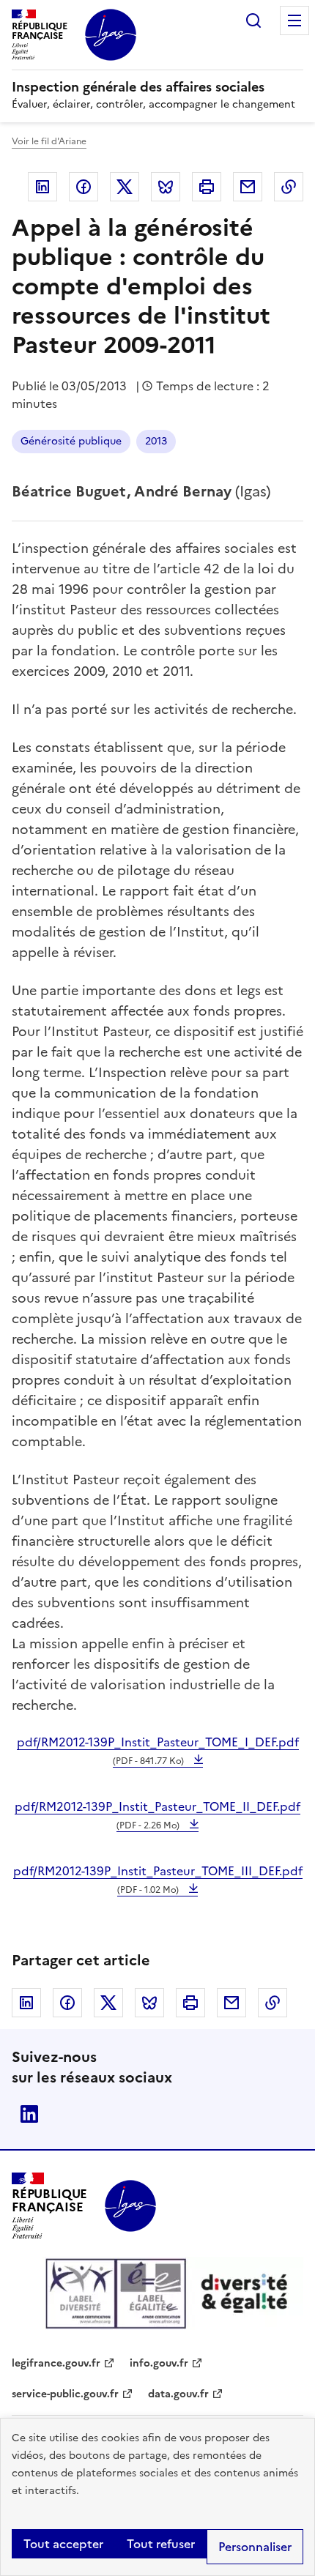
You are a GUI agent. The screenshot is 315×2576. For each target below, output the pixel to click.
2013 (156, 441)
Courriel (248, 187)
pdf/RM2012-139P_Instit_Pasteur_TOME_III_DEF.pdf (158, 1879)
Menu (294, 21)
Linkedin (42, 187)
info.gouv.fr (159, 2363)
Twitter (125, 187)
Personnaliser (255, 2547)
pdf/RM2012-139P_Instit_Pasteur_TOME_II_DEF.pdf (157, 1815)
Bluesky (166, 187)
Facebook (84, 187)
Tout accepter (63, 2544)
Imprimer (207, 187)
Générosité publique (71, 441)
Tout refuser (161, 2544)
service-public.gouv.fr (65, 2394)
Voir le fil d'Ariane (49, 141)
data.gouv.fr (178, 2394)
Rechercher (253, 21)
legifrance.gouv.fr (56, 2363)
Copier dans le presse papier (289, 187)
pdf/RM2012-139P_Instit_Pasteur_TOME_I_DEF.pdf (158, 1750)
